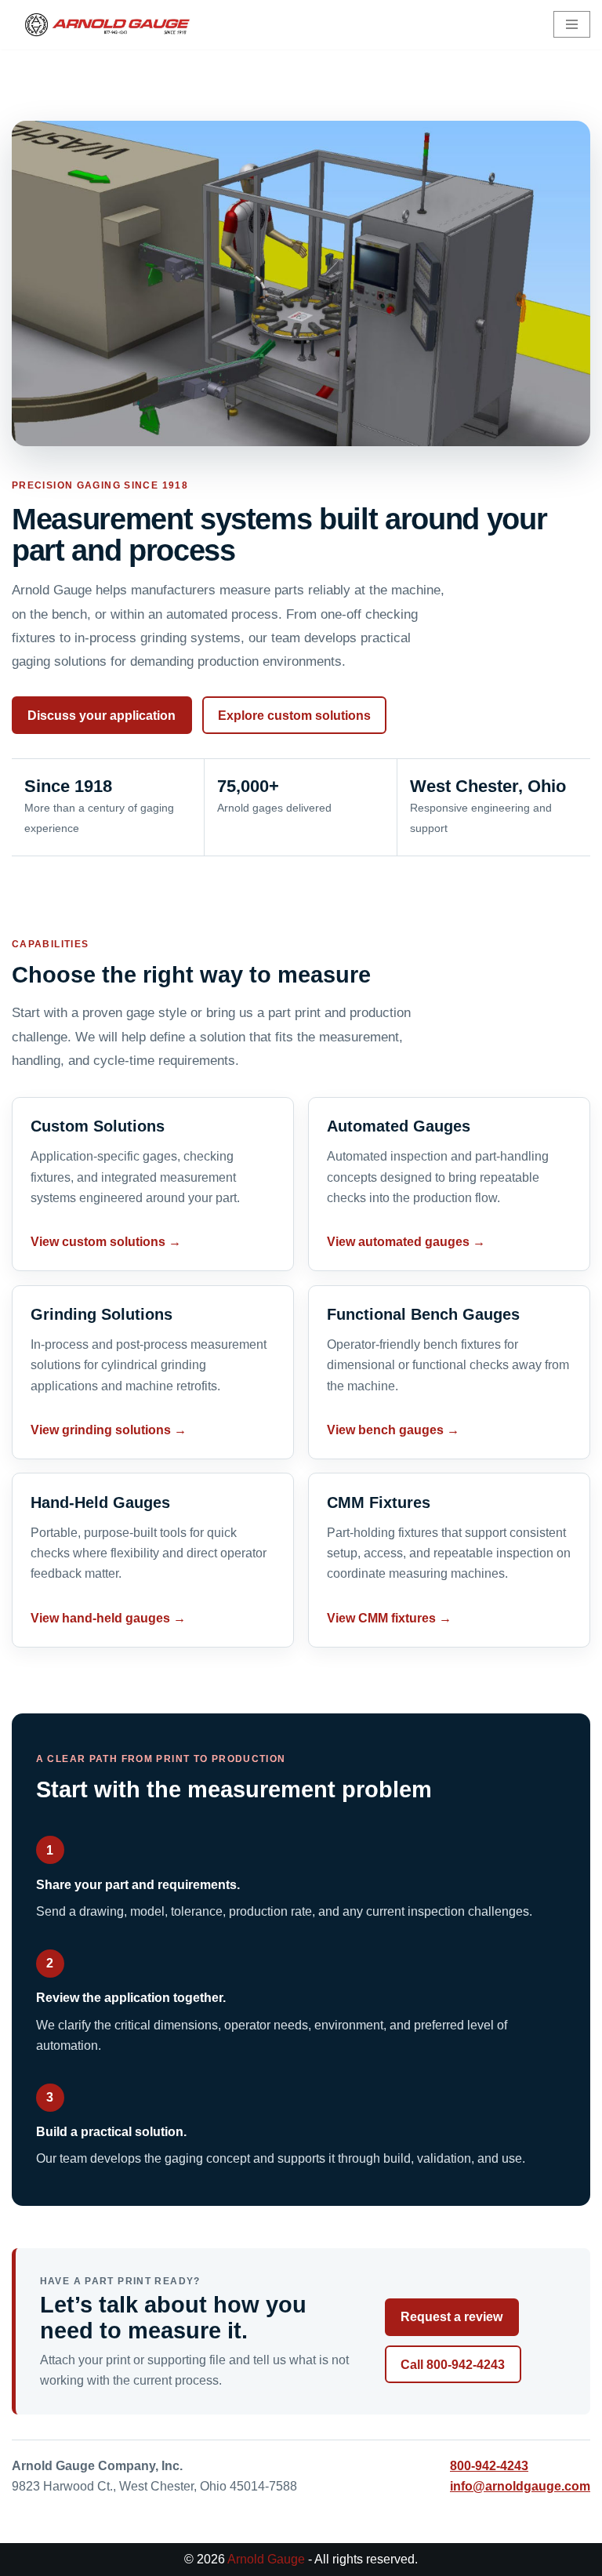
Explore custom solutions (294, 716)
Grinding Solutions (102, 1314)
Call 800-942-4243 (453, 2365)
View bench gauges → (393, 1430)
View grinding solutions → (109, 1430)
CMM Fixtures (379, 1502)
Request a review (451, 2317)
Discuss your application (102, 716)
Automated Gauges (399, 1126)
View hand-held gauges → (108, 1618)
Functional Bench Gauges (423, 1314)
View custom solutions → (106, 1242)
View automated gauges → (406, 1242)
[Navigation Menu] (572, 24)
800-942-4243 (489, 2466)
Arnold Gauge (266, 2559)
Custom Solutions (98, 1126)
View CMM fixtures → (389, 1618)
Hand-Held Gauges (100, 1502)
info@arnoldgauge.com (520, 2486)
